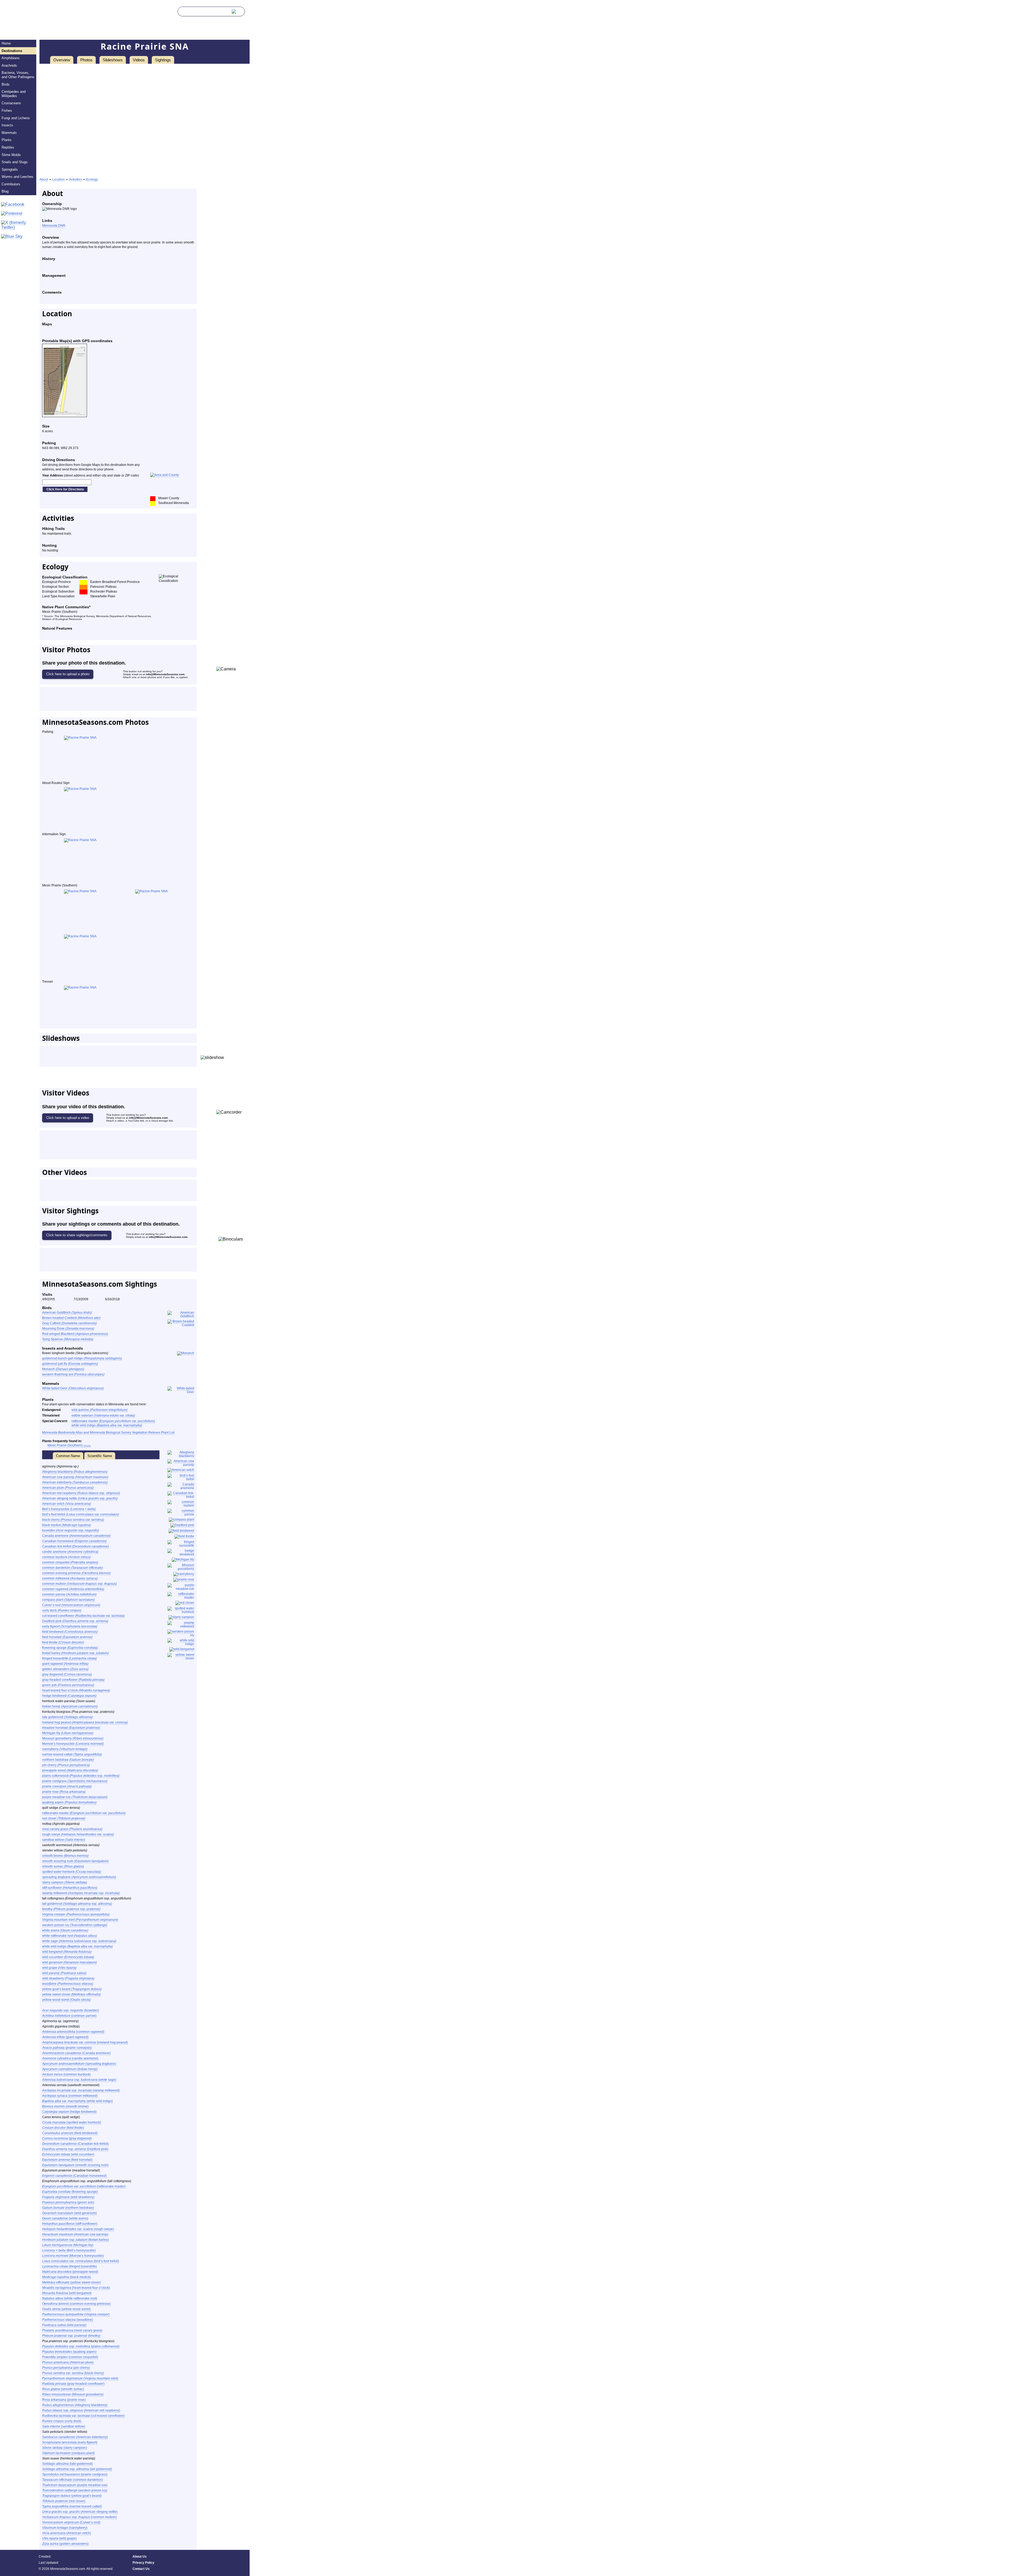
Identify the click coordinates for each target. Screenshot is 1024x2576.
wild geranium (69, 1962)
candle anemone (70, 1552)
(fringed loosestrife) (69, 2266)
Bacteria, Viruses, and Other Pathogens (18, 75)
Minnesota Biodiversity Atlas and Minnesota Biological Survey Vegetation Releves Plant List (108, 1433)
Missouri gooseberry (73, 1738)
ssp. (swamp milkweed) (81, 2090)
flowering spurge (70, 1648)
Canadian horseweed (74, 1541)
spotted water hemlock (72, 1872)
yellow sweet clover (71, 1994)
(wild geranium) (69, 2213)
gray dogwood (67, 1674)
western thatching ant (73, 1374)
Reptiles (8, 147)
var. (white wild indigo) (77, 2101)
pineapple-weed (70, 1770)
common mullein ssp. (79, 1584)
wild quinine (99, 1410)
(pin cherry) (66, 2368)
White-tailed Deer (73, 1388)
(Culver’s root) (71, 2522)
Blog (5, 191)
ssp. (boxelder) (71, 2010)
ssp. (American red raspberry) (81, 2410)
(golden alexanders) (65, 2544)
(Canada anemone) (76, 2053)
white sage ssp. (79, 1941)
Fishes (7, 111)
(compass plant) (68, 2453)
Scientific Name (100, 1456)
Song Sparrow (68, 1339)
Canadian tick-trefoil (75, 1546)
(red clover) (64, 2501)
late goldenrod (67, 1717)
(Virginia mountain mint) (80, 2378)
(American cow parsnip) (75, 2234)
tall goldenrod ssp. (77, 1904)
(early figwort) (70, 2442)
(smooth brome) (65, 2106)
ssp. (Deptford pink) (75, 2149)
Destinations (12, 51)
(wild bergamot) (67, 2293)
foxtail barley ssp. (75, 1653)
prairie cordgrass (75, 1781)
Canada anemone (76, 1536)
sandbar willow (64, 1840)
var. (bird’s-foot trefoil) (81, 2261)
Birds (6, 84)
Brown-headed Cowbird (71, 1318)
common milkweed (70, 1578)
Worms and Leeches (17, 177)
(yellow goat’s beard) (72, 2496)
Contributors (11, 184)
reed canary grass (72, 1829)
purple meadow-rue (75, 1797)
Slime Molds (11, 155)
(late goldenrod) (67, 2464)
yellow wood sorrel (66, 2000)
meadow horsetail (71, 1728)
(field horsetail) (67, 2160)
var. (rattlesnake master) (84, 2186)
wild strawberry (68, 1978)
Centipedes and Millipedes (14, 94)
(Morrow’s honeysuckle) (73, 2256)
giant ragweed (65, 1664)
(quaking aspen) (69, 2352)
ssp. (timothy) (71, 2336)
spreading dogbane (79, 1877)
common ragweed (73, 1589)
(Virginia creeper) (76, 2314)
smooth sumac (63, 1866)
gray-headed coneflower (73, 1680)
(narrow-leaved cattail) (72, 2506)
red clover (64, 1818)
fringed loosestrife (69, 1658)
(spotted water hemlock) (72, 2122)
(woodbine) (68, 2320)
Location (59, 179)
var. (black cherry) (73, 2373)
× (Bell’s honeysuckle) (69, 2250)
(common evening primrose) (76, 2304)
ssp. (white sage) (79, 2080)
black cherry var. (73, 1520)
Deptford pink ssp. (75, 1621)
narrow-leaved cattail (72, 1754)
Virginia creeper (76, 1914)
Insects (7, 125)
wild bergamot (67, 1952)
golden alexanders (65, 1669)
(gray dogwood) (67, 2138)
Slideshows (113, 60)
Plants (7, 140)
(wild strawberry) (68, 2197)
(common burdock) (66, 2074)
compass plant (68, 1600)
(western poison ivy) (75, 2490)
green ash (68, 1685)
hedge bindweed (69, 1696)
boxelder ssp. (71, 1530)
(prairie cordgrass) (75, 2474)
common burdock (66, 1557)
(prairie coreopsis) (67, 2048)
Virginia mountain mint (80, 1920)
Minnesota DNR (54, 226)
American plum (68, 1488)
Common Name (68, 1456)
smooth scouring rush (75, 1861)
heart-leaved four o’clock (76, 1690)
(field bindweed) (70, 2133)
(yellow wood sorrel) (66, 2309)
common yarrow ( (69, 1594)
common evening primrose (76, 1573)
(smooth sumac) (63, 2389)
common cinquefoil (70, 1562)
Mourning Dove (68, 1329)
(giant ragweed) (65, 2037)
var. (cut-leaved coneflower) (83, 2416)
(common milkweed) (70, 2096)
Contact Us (141, 2569)
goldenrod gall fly (70, 1364)
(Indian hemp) (70, 2069)
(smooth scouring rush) (75, 2165)
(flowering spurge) (70, 2192)
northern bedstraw (68, 1760)
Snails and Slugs (15, 162)
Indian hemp (70, 1706)
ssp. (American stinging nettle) (80, 2512)
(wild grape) (59, 2538)
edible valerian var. (103, 1415)
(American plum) (68, 2362)
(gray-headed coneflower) (73, 2384)
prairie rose (64, 1792)
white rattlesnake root (70, 1936)
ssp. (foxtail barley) (75, 2240)
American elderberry (75, 1482)
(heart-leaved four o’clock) (76, 2288)
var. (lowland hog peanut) (85, 2042)
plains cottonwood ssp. (81, 1776)
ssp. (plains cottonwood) (81, 2346)
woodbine (68, 1984)
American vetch (67, 1504)
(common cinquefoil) (70, 2357)
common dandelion (73, 1568)
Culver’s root (71, 1605)
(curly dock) (62, 2421)
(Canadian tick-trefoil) (75, 2144)
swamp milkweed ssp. (81, 1893)
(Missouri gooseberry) (73, 2394)
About (44, 179)
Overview (62, 60)
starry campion (65, 1882)
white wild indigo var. (107, 1425)
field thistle (63, 1642)
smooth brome (65, 1856)
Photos (86, 60)
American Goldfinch (67, 1313)
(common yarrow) (69, 2016)
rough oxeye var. (78, 1834)
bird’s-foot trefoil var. (81, 1514)
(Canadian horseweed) (74, 2176)
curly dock (62, 1610)
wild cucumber (68, 1957)
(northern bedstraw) (68, 2208)
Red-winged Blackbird (75, 1334)
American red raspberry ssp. (81, 1493)
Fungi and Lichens (16, 118)
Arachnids (9, 65)
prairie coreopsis (67, 1786)
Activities (75, 179)
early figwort (70, 1626)
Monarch (63, 1369)
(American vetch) (67, 2533)
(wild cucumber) (68, 2154)
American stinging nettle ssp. (80, 1498)
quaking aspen (69, 1802)
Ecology (92, 179)
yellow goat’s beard (72, 1989)
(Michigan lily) (68, 2245)
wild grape (59, 1968)
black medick (67, 1525)
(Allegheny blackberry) (75, 2405)
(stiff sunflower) (70, 2224)
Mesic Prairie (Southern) (69, 1445)
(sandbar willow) (64, 2426)
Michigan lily (68, 1733)
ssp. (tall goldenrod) (77, 2469)
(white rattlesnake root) (70, 2298)
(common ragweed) (73, 2032)
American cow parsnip (75, 1477)
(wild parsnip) (64, 2325)
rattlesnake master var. (113, 1421)
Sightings (163, 60)
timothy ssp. (71, 1909)
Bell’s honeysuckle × (69, 1509)
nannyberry (65, 1749)
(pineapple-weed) (70, 2272)
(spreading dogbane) (79, 2064)
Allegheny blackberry (75, 1472)
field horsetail (67, 1637)
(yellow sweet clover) (71, 2282)
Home (6, 43)
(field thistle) (63, 2128)
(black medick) (67, 2277)
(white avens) (65, 2218)
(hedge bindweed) (69, 2112)
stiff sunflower (70, 1888)
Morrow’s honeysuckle (73, 1744)
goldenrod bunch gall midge (82, 1358)
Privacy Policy (143, 2563)
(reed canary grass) (72, 2330)
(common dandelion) (73, 2480)
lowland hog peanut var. (85, 1722)
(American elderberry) (75, 2437)
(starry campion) (65, 2448)
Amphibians (11, 58)
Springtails (10, 169)
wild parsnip (64, 1973)
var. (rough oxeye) (78, 2229)
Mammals (9, 133)
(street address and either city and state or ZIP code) (91, 475)
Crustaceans (11, 103)
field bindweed (70, 1632)
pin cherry (66, 1765)
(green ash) (68, 2202)
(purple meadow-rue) (75, 2485)
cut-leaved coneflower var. (83, 1616)
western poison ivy (75, 1925)
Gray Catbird (69, 1323)
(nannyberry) (65, 2528)
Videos (139, 60)
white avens (65, 1930)
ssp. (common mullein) (79, 2517)
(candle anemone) (70, 2058)
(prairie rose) (64, 2400)
